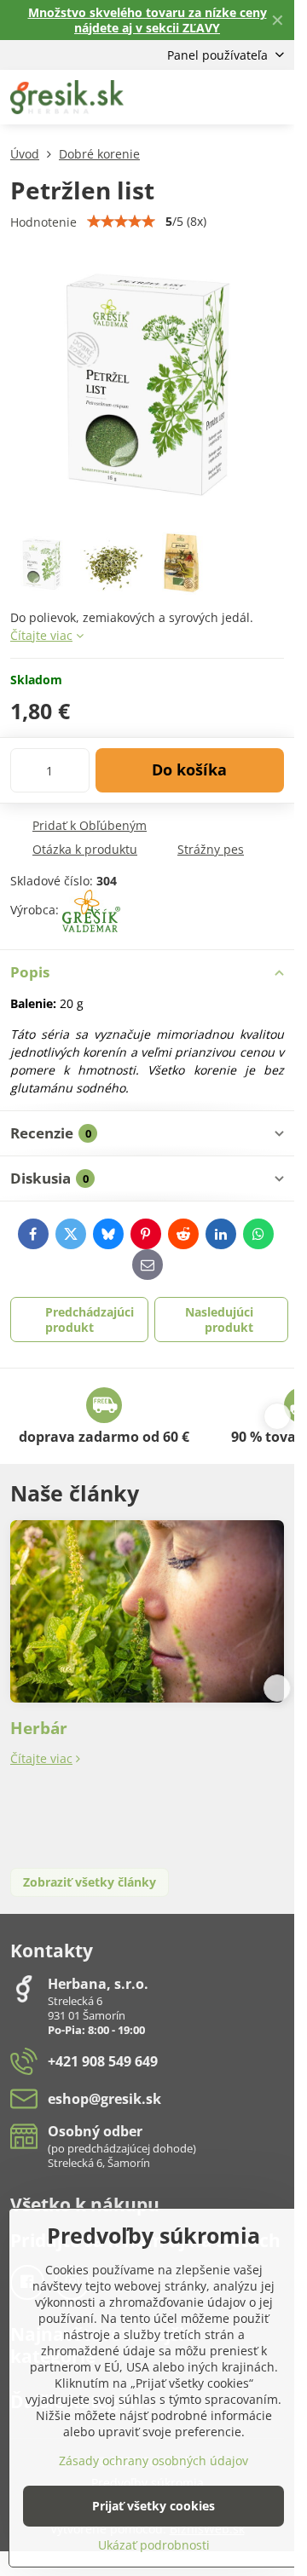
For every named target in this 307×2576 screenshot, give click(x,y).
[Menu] (274, 97)
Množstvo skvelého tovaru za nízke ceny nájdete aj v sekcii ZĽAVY (148, 20)
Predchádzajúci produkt (90, 1320)
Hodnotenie (43, 222)
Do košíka (189, 769)
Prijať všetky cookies (153, 2506)
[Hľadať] (192, 97)
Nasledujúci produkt (219, 1320)
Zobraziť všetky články (90, 1882)
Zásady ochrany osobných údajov (153, 2461)
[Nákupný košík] (233, 97)
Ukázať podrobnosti (154, 2545)
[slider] (121, 222)
